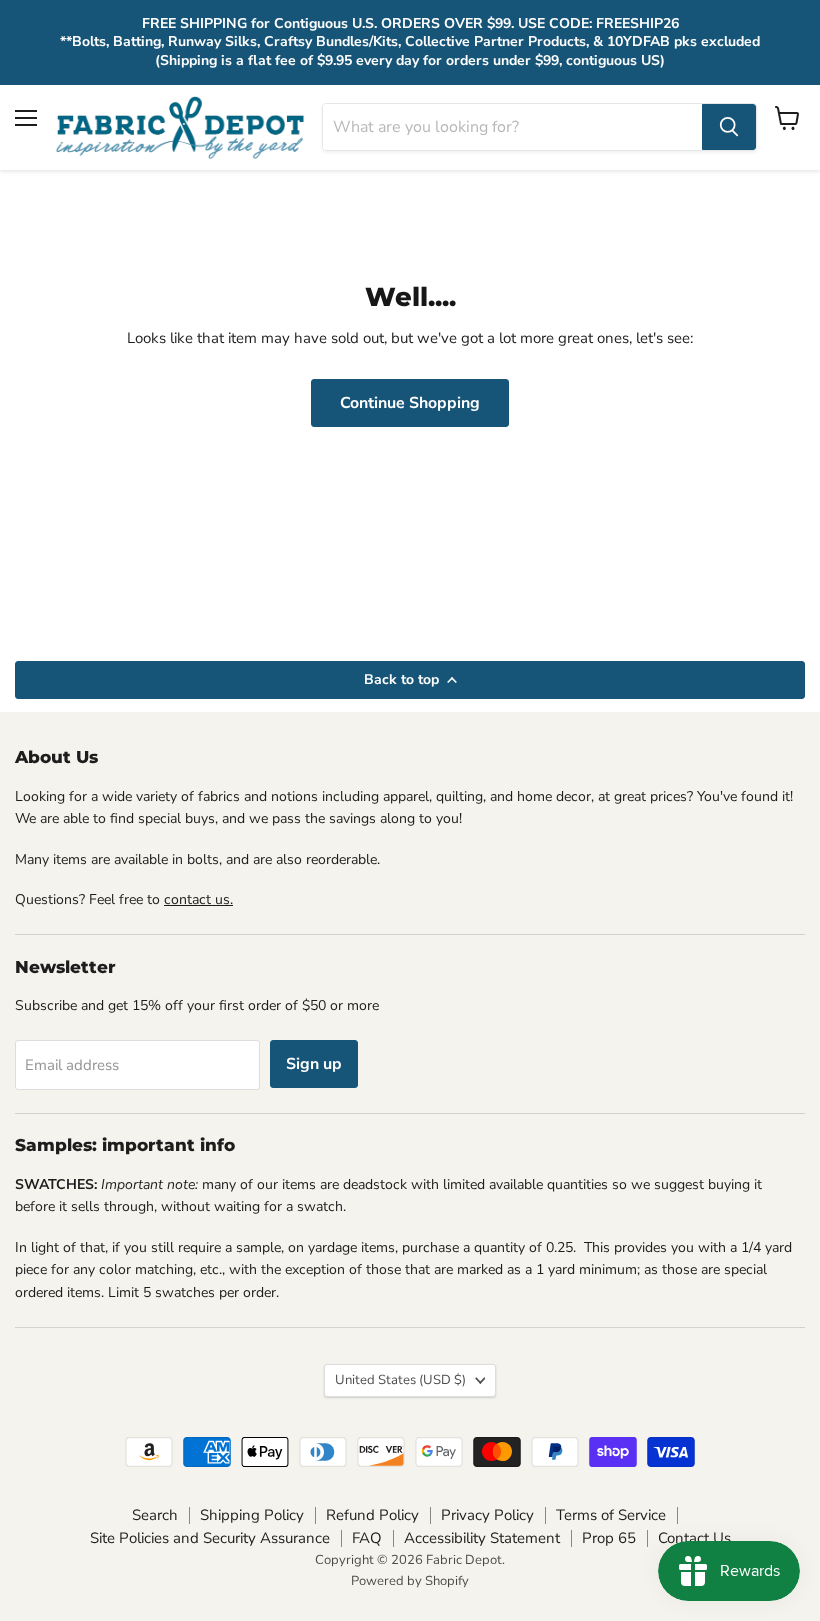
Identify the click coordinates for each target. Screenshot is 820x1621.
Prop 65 (609, 1538)
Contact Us (694, 1538)
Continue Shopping (410, 403)
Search (155, 1515)
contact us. (198, 899)
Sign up (314, 1064)
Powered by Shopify (410, 1581)
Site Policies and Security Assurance (210, 1538)
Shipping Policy (252, 1515)
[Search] (729, 127)
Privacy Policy (487, 1515)
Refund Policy (372, 1515)
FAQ (367, 1538)
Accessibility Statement (482, 1538)
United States (400, 1380)
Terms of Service (611, 1515)
